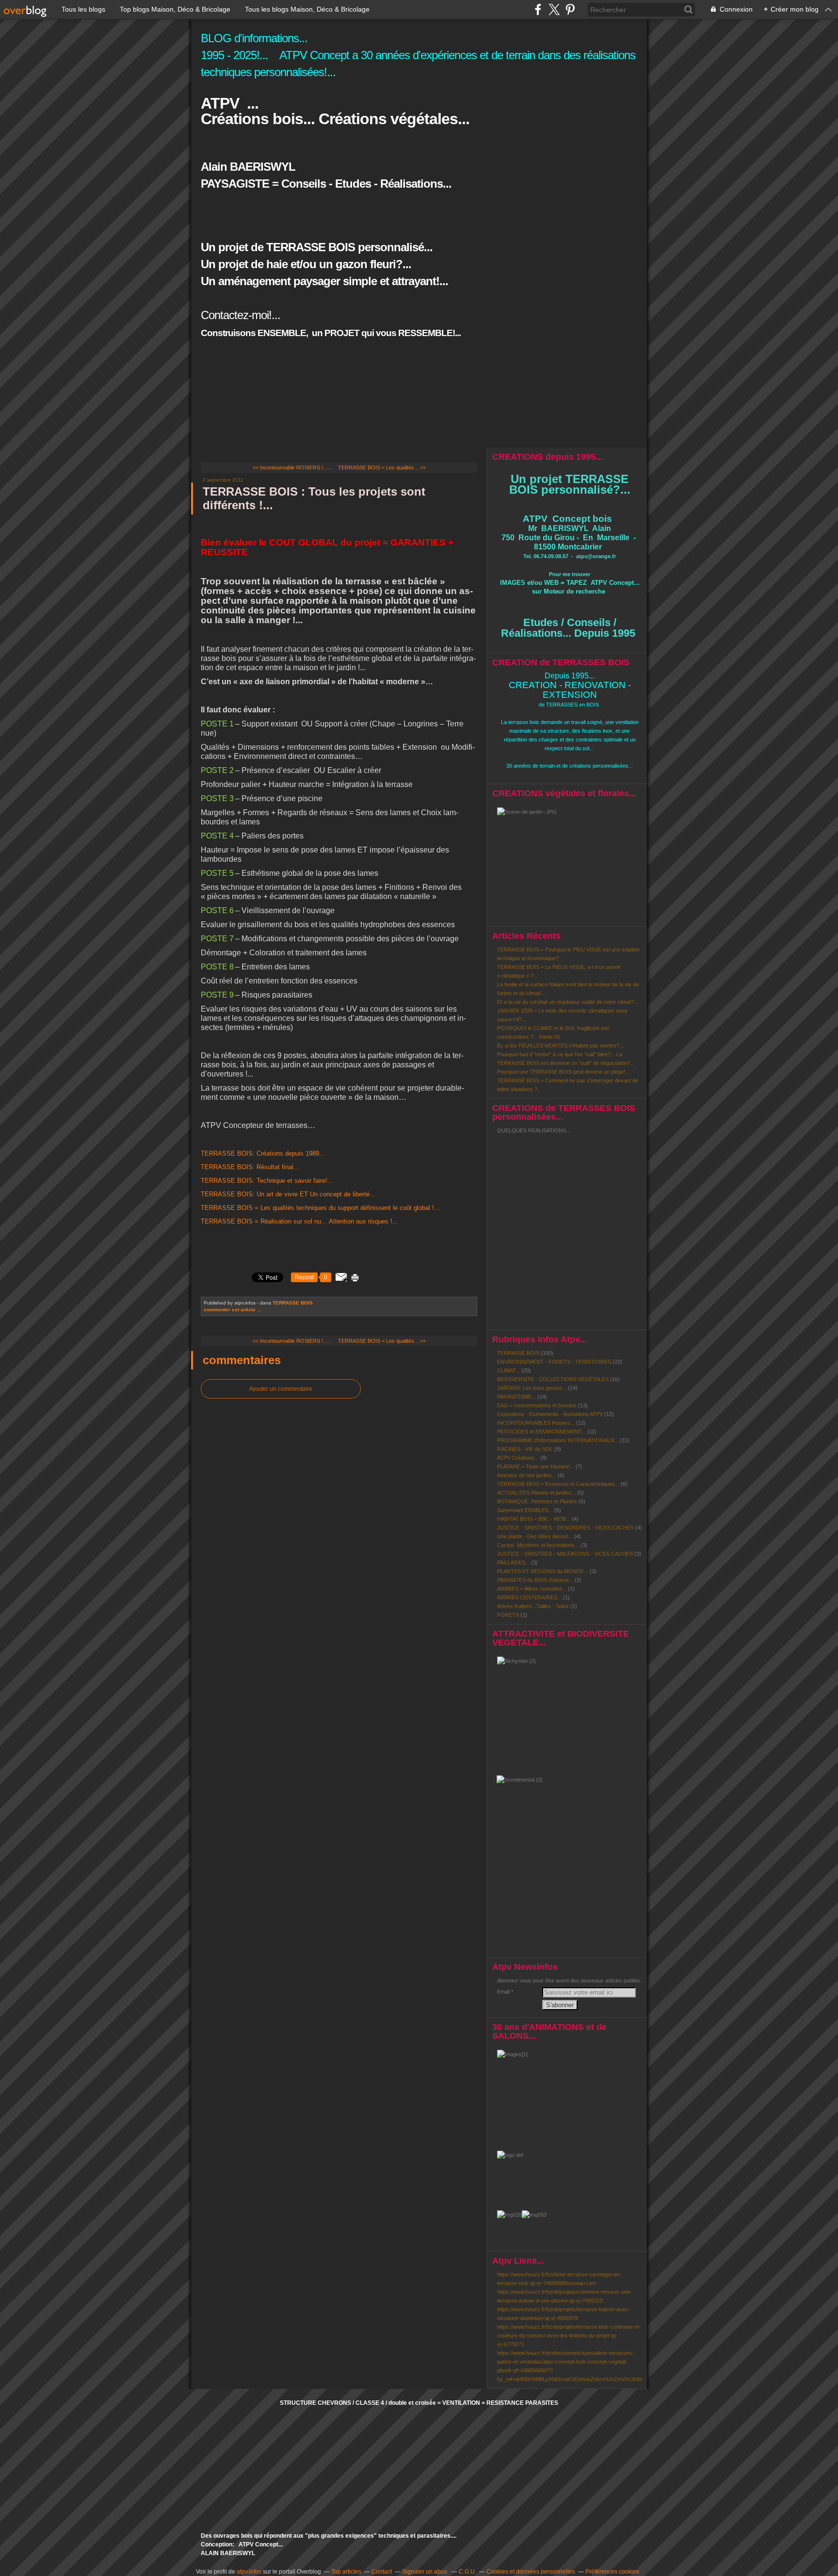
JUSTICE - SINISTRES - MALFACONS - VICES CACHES (565, 1554)
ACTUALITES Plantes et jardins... (536, 1493)
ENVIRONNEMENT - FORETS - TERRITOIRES (554, 1362)
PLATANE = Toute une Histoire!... (536, 1466)
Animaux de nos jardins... (527, 1475)
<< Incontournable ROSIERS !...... (292, 467)
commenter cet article (230, 1310)
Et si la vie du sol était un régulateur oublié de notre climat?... (568, 1002)
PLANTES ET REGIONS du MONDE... (543, 1571)
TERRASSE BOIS (293, 1303)
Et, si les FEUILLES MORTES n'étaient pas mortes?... (560, 1046)
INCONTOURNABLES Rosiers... (536, 1423)
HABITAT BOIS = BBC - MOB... (534, 1519)
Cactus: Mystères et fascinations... (538, 1545)
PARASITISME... (516, 1397)
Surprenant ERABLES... (525, 1510)
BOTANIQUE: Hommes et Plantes (537, 1501)
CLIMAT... (508, 1370)
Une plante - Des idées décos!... (535, 1536)
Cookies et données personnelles (531, 2572)
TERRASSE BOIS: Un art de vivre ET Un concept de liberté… (288, 1194)
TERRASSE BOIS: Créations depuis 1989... (263, 1153)
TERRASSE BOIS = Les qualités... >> (382, 467)
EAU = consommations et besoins (537, 1405)
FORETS (508, 1615)
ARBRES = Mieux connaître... (532, 1589)
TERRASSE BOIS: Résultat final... (250, 1167)
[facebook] (538, 9)
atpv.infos (249, 2572)
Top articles (346, 2572)
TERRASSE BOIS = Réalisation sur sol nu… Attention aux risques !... (299, 1221)
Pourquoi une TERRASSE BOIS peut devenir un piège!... (563, 1072)
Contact (382, 2572)
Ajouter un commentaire (281, 1389)
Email (503, 1992)
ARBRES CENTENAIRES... (529, 1597)
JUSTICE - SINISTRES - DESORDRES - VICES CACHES (565, 1528)
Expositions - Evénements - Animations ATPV (550, 1414)
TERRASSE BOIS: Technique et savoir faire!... (267, 1181)
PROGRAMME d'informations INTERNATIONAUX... (558, 1440)
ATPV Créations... (518, 1458)
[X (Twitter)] (554, 9)
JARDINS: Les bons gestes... (532, 1388)
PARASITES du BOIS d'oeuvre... (535, 1580)
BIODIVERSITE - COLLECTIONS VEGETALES (553, 1379)
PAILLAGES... (513, 1562)
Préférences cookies (612, 2572)
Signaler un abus (425, 2572)
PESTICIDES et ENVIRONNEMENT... (541, 1432)
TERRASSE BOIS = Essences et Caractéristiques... (558, 1484)
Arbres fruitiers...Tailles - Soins (533, 1606)
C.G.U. (467, 2572)
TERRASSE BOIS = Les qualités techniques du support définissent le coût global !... (320, 1208)
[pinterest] (570, 9)
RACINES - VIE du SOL (525, 1449)
